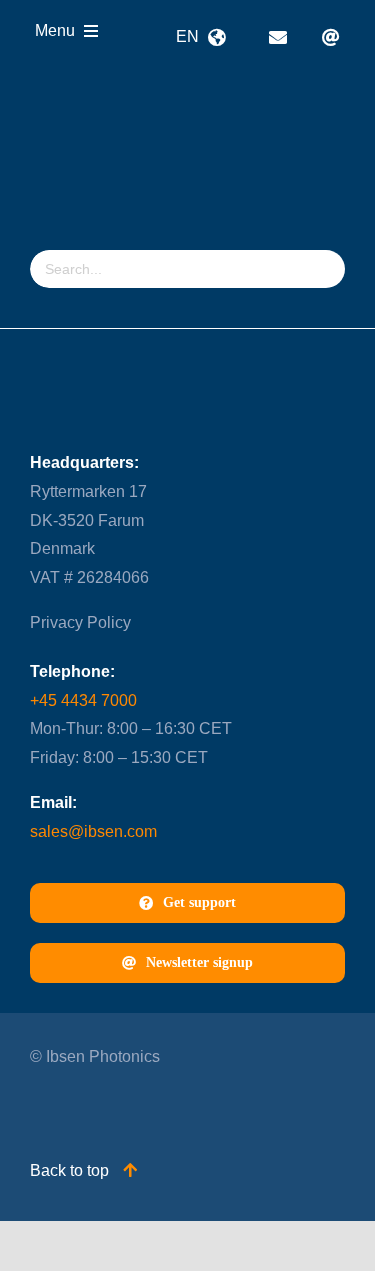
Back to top (71, 1170)
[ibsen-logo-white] (142, 106)
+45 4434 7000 (83, 700)
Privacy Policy (80, 622)
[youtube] (78, 1103)
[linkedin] (39, 1103)
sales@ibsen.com (93, 831)
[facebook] (117, 1103)
